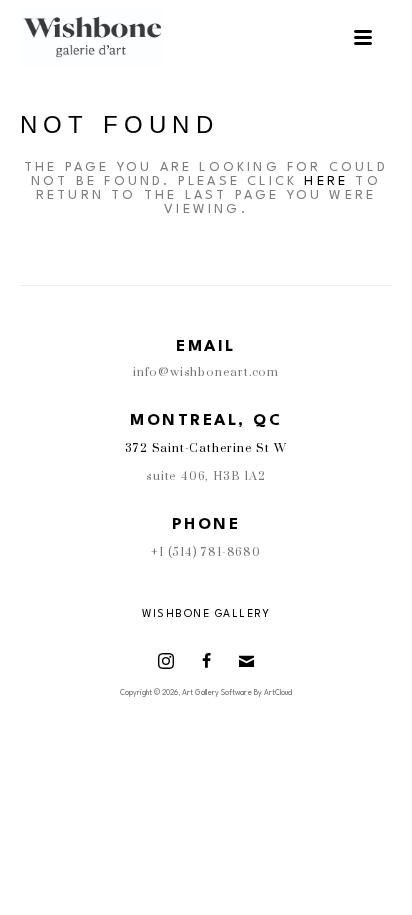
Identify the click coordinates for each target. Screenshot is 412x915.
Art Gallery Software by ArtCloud (237, 693)
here (326, 181)
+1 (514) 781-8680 (206, 552)
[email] (246, 661)
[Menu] (363, 37)
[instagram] (166, 661)
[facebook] (206, 661)
